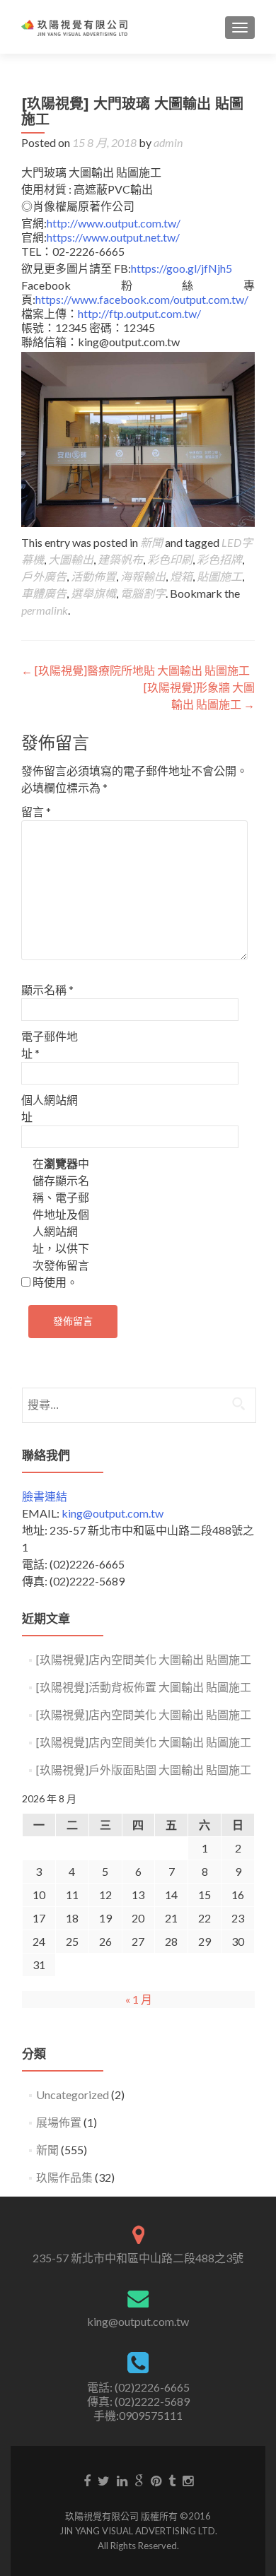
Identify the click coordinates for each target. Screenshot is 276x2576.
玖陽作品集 (64, 2177)
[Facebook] (87, 2480)
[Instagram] (188, 2480)
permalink (45, 610)
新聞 (151, 542)
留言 (36, 811)
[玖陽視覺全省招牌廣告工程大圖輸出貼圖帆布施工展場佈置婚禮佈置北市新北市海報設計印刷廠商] (74, 27)
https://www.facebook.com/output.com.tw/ (142, 299)
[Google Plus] (139, 2480)
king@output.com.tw (113, 1513)
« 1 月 (139, 1999)
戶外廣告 (44, 576)
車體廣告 (44, 593)
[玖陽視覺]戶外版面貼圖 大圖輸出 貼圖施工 (144, 1769)
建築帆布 (120, 559)
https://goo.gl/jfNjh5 (182, 268)
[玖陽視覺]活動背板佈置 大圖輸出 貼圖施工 (144, 1687)
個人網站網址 (50, 1108)
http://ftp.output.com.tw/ (139, 313)
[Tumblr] (172, 2480)
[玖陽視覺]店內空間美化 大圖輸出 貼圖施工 (144, 1659)
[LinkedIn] (122, 2480)
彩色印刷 (170, 559)
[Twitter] (104, 2480)
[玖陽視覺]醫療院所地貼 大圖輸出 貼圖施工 (136, 670)
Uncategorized (73, 2095)
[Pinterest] (156, 2480)
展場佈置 (59, 2122)
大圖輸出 (71, 559)
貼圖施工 (219, 576)
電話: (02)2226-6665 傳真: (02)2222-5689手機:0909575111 (138, 2401)
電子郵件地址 (50, 1045)
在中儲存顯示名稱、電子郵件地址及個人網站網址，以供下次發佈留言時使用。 (61, 1223)
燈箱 (181, 576)
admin (168, 142)
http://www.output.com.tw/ (114, 223)
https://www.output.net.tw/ (113, 237)
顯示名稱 (47, 989)
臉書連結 (45, 1496)
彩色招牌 (219, 559)
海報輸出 (143, 576)
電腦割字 (143, 593)
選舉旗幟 (93, 593)
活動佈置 (93, 576)
